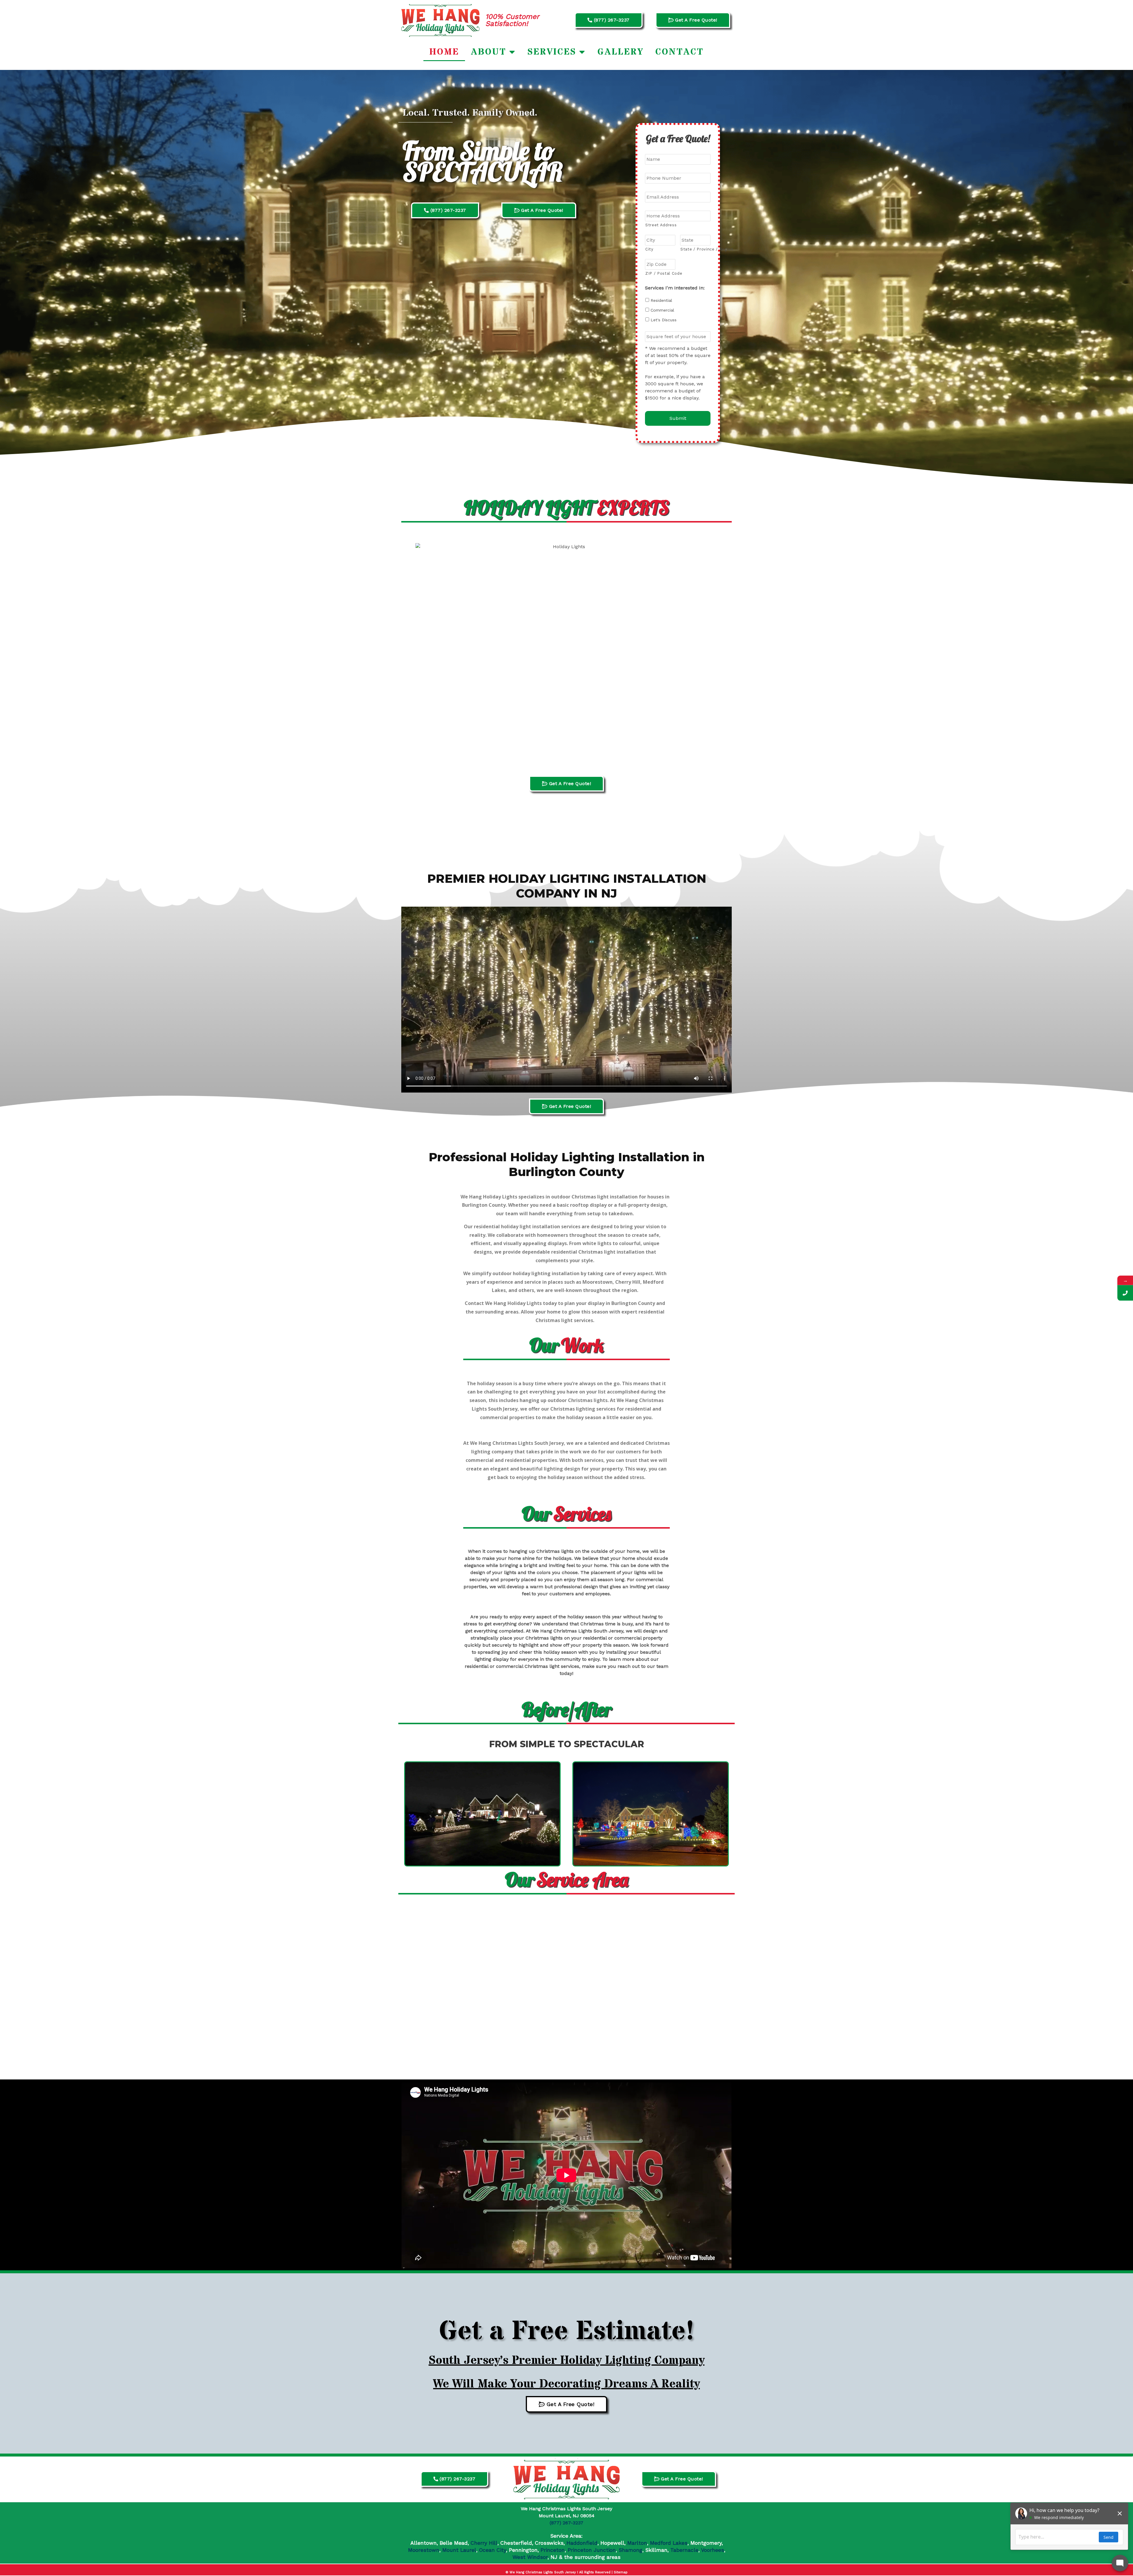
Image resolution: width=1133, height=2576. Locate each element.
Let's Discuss (664, 320)
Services (552, 52)
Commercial (662, 310)
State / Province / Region (695, 249)
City (649, 249)
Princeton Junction (592, 2550)
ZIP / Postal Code (660, 273)
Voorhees (713, 2550)
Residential (661, 300)
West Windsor (530, 2557)
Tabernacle (684, 2550)
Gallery (620, 52)
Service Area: (566, 2536)
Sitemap (621, 2572)
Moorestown (424, 2550)
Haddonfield (582, 2543)
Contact (680, 52)
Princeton (553, 2550)
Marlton (637, 2543)
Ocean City (493, 2550)
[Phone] (1125, 1293)
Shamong (631, 2550)
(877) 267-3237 (566, 2523)
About (489, 52)
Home (444, 52)
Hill (493, 2543)
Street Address (661, 225)
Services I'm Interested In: (675, 288)
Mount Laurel (459, 2550)
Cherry (480, 2543)
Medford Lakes (669, 2543)
